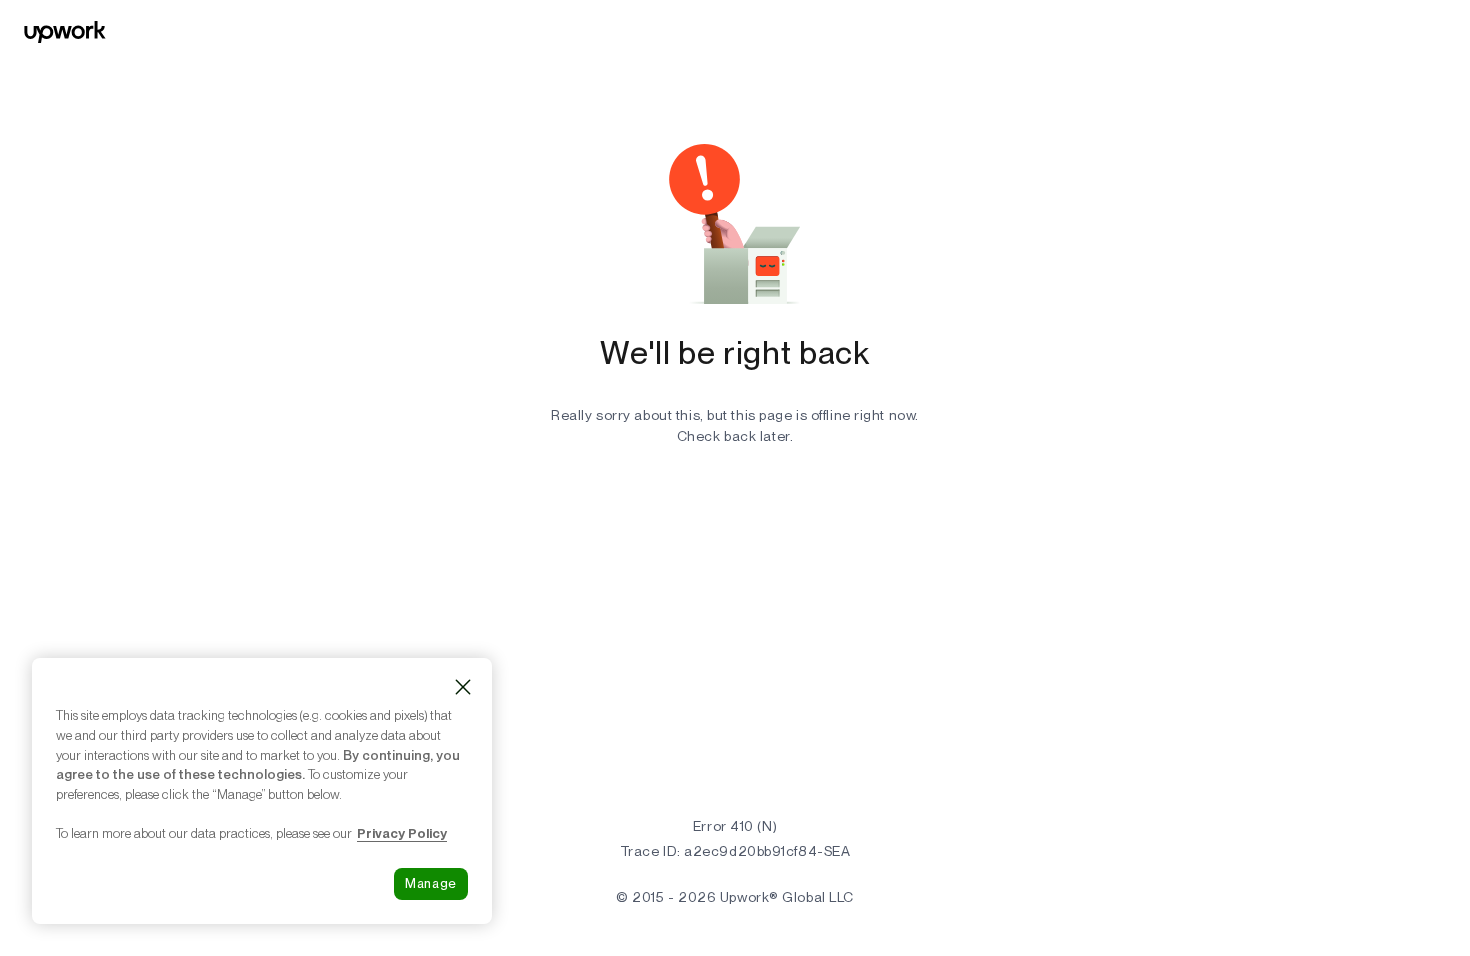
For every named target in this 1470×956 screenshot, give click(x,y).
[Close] (463, 687)
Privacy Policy (402, 833)
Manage (431, 883)
